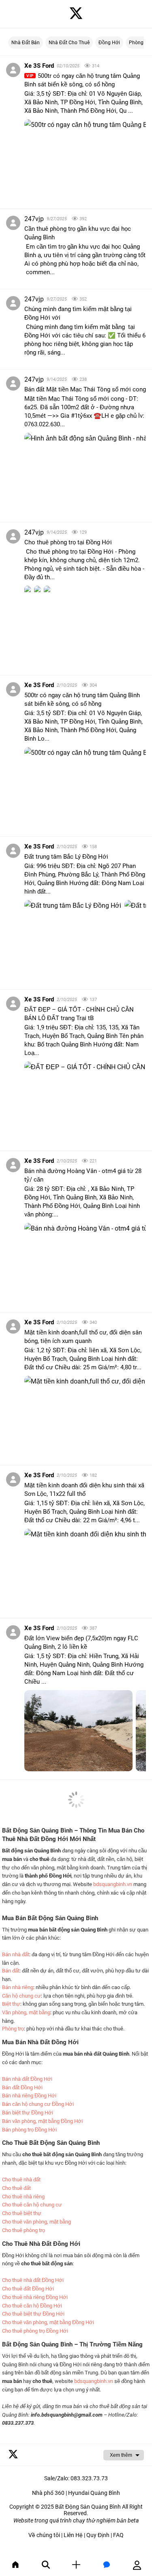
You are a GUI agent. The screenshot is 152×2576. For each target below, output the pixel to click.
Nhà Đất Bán (26, 43)
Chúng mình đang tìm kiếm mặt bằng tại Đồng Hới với (78, 313)
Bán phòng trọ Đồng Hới (29, 2130)
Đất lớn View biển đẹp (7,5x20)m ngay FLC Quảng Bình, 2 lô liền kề (81, 1642)
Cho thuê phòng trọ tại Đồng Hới (68, 542)
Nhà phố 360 (48, 2493)
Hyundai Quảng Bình (94, 2493)
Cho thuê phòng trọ (24, 2230)
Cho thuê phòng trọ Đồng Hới (35, 2331)
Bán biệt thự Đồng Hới (28, 2113)
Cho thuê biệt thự (22, 2213)
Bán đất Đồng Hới (22, 2087)
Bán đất (11, 1971)
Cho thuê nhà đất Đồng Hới (33, 2280)
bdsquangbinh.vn (113, 1884)
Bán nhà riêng (18, 1987)
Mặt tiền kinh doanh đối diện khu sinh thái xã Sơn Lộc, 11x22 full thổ (84, 1490)
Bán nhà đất (16, 1954)
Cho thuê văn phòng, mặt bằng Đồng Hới (48, 2322)
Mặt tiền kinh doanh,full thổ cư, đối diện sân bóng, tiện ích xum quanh (83, 1337)
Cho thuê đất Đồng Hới (28, 2289)
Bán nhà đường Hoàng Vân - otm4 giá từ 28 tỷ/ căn (83, 1175)
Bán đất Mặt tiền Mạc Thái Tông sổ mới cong (85, 389)
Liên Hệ (73, 2535)
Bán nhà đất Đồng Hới (27, 2079)
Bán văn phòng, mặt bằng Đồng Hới (42, 2121)
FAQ (118, 2535)
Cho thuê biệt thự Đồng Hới (33, 2314)
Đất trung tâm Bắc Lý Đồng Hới (66, 857)
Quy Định (98, 2535)
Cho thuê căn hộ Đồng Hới (32, 2306)
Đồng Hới (109, 43)
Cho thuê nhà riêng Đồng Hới (35, 2297)
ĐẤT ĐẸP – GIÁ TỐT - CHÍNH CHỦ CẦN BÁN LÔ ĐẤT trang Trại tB (79, 1014)
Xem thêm (121, 2455)
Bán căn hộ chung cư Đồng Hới (38, 2104)
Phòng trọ (13, 2029)
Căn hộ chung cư (21, 1996)
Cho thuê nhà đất (21, 2180)
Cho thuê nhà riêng (23, 2197)
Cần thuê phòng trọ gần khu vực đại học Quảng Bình (78, 233)
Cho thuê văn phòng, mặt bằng (36, 2222)
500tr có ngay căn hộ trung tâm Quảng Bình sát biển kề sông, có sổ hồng (82, 80)
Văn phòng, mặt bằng (26, 2012)
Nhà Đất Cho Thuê (69, 43)
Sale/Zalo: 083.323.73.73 (76, 2478)
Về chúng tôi (44, 2535)
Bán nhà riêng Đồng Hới (29, 2096)
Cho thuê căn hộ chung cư (32, 2205)
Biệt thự (11, 2004)
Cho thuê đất (16, 2188)
